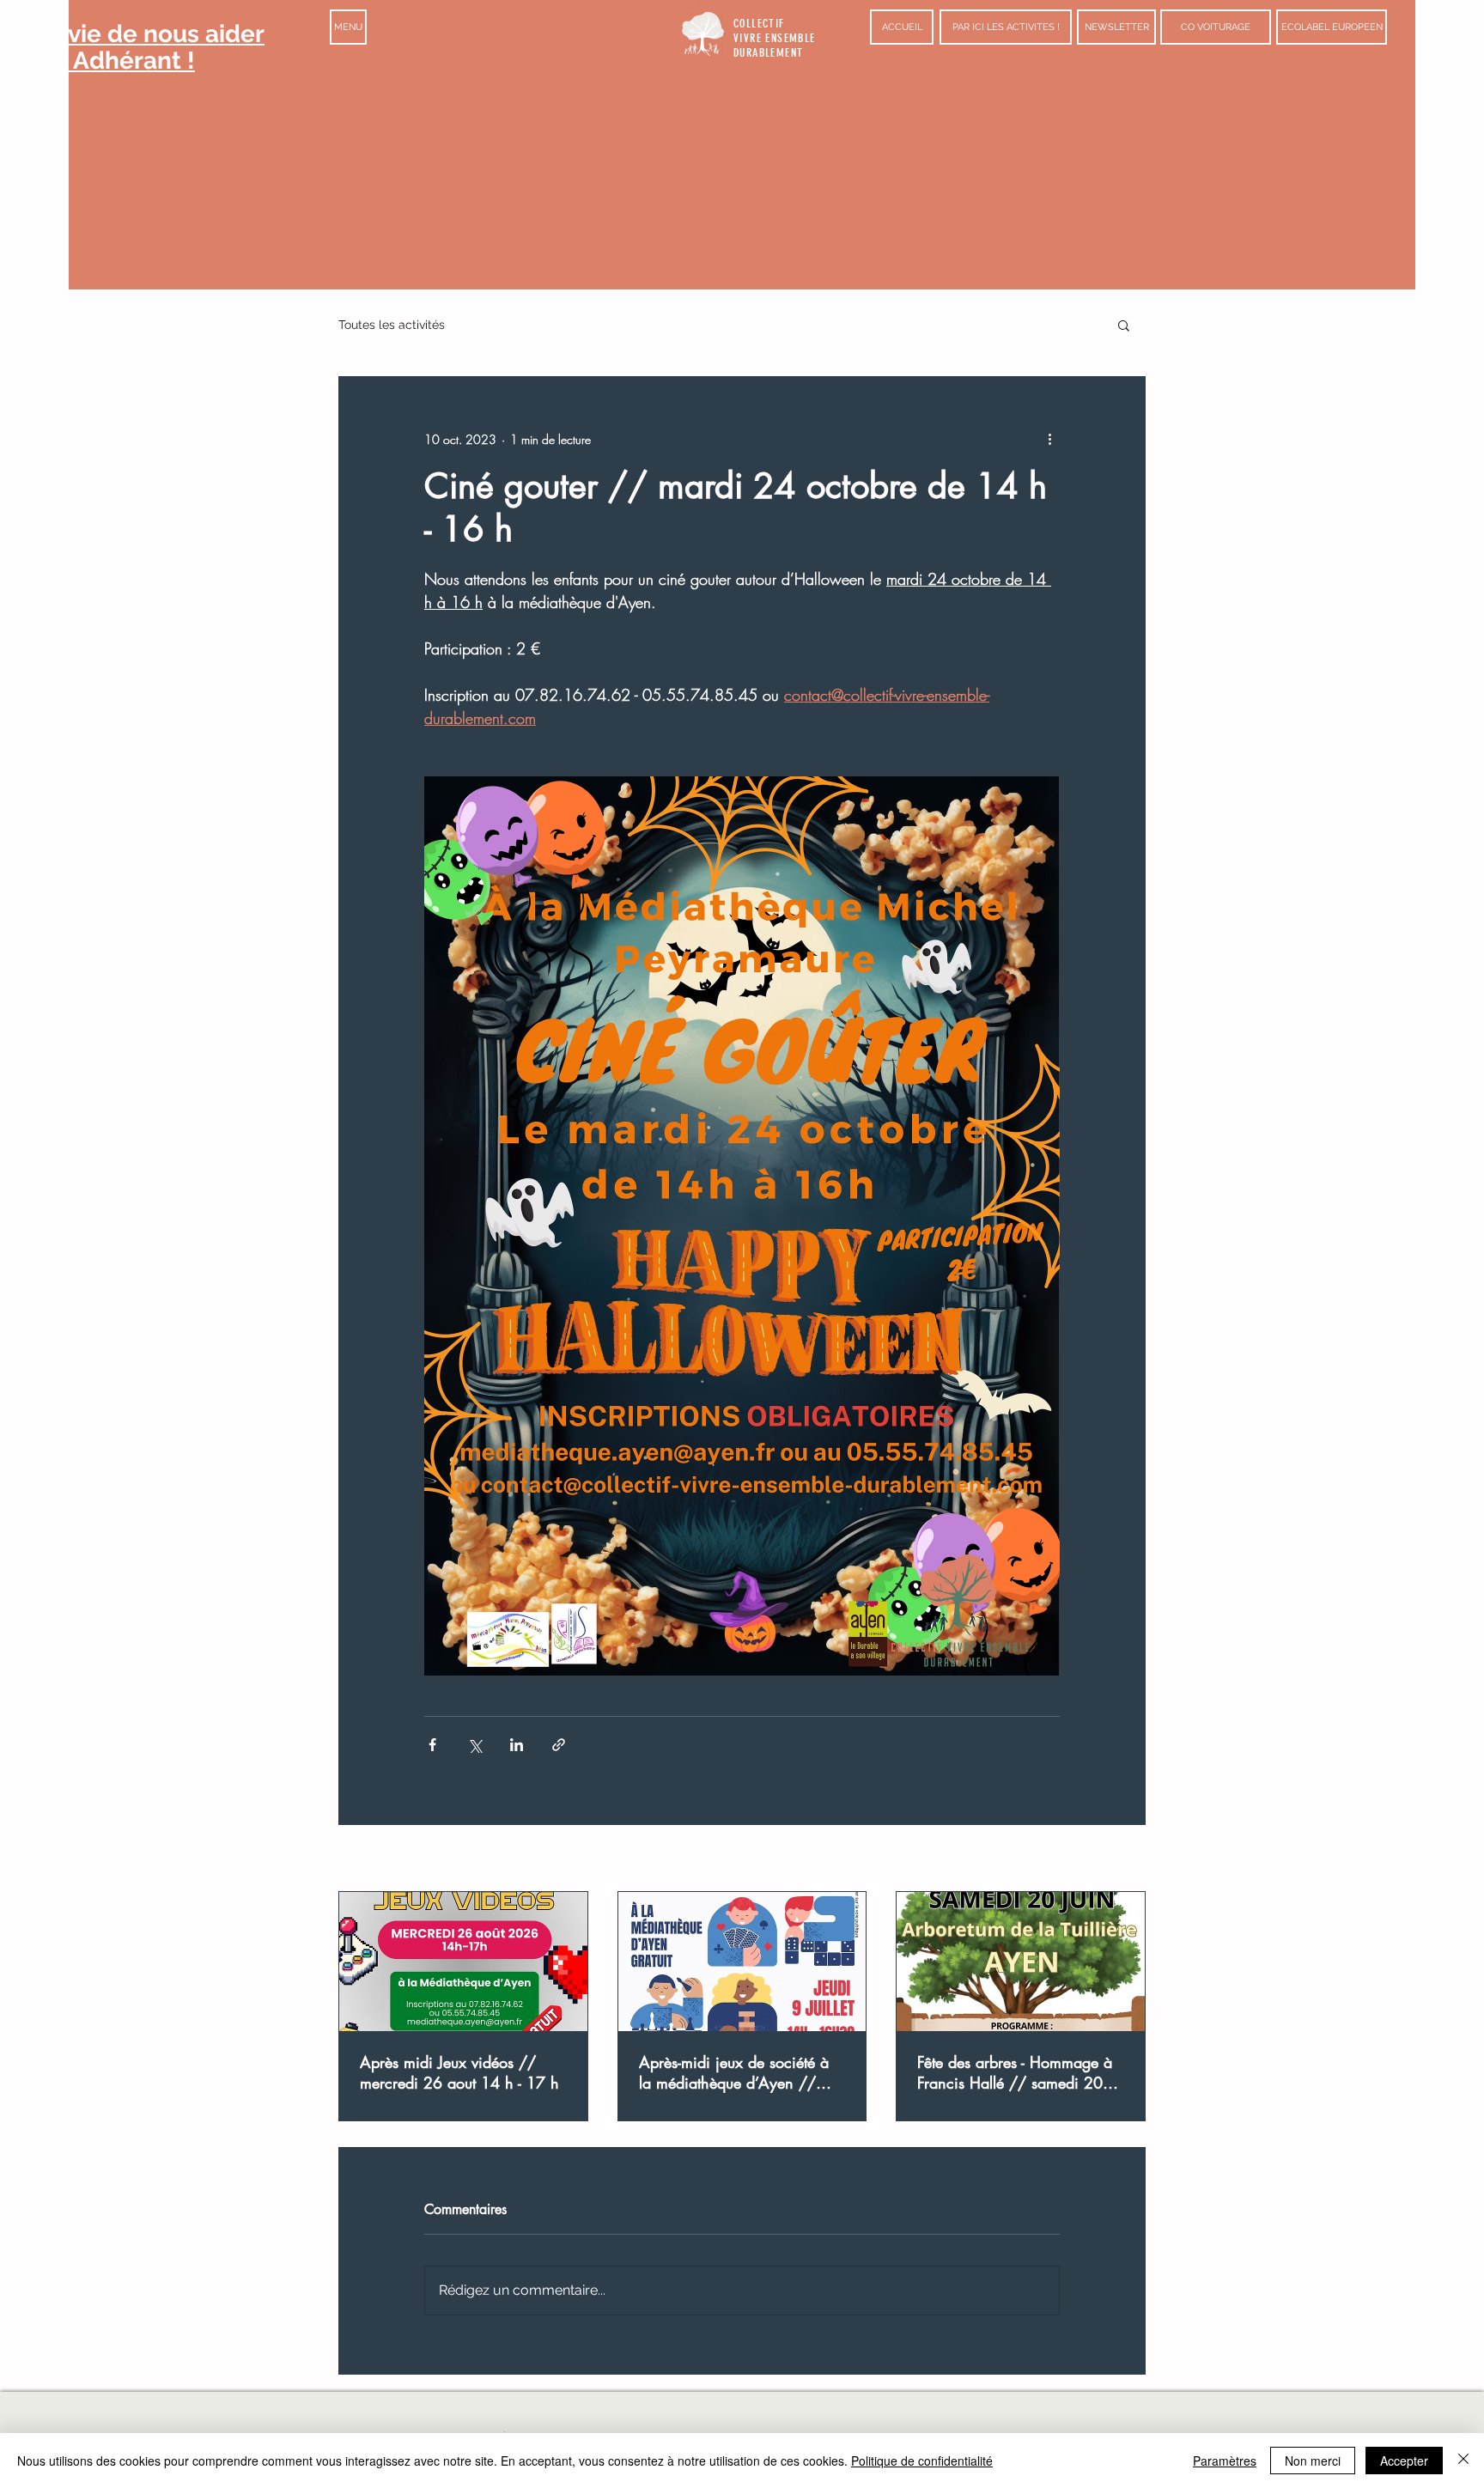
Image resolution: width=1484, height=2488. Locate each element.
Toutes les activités (392, 325)
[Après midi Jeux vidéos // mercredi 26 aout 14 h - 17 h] (463, 1962)
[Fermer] (1463, 2461)
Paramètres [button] (1225, 2461)
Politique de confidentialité (922, 2461)
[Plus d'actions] (1049, 439)
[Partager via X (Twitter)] (474, 1745)
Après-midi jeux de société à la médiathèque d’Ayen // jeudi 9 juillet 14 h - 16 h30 (734, 2072)
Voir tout (1125, 1860)
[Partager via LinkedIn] (517, 1745)
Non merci (1313, 2461)
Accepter (1404, 2461)
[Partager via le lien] (559, 1745)
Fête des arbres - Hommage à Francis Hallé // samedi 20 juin (1015, 2072)
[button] (348, 27)
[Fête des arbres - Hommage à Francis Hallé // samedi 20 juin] (1021, 1962)
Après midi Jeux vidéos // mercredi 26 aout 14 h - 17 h (459, 2072)
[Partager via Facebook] (432, 1745)
